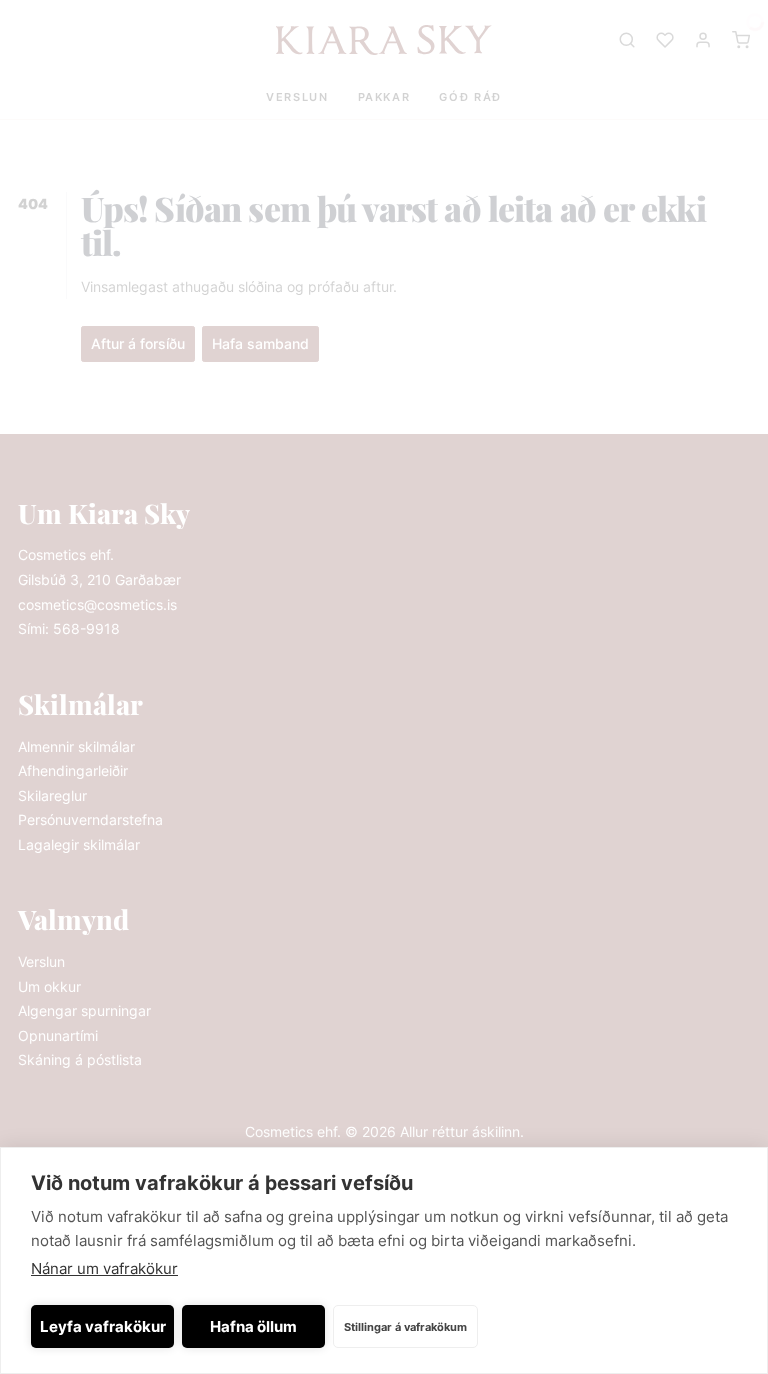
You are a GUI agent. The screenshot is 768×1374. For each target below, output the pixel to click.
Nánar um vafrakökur (104, 1268)
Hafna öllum (253, 1326)
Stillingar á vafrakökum (405, 1327)
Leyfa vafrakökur (103, 1326)
